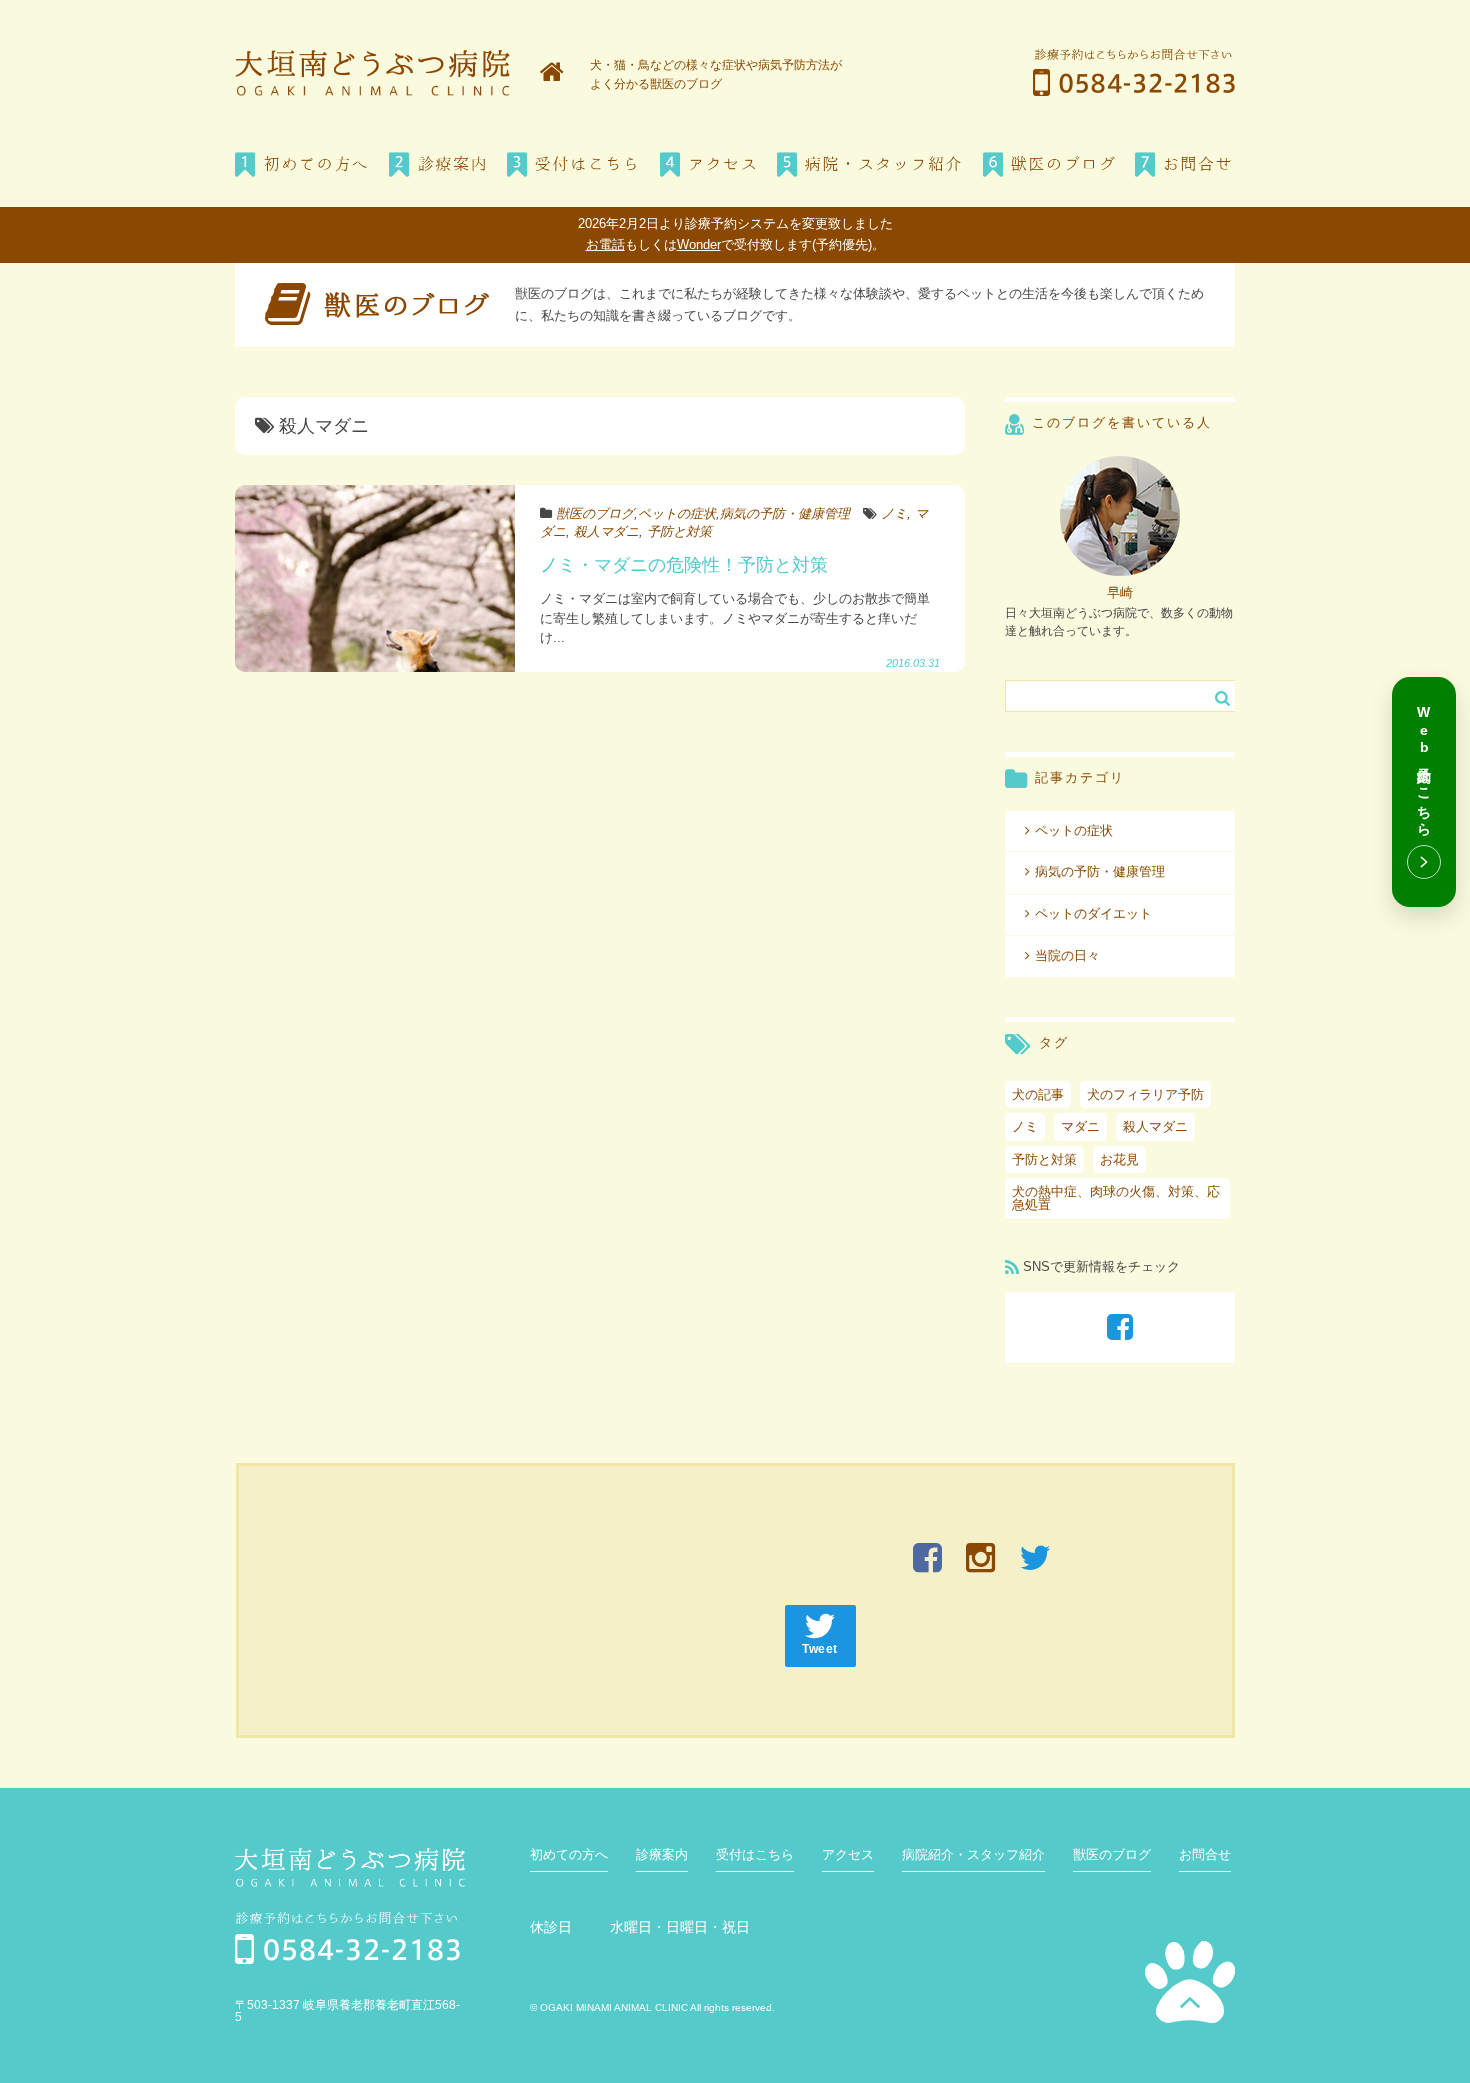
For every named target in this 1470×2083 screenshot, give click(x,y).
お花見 (1119, 1159)
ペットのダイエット (1093, 913)
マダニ (1080, 1126)
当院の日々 (1067, 955)
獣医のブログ (595, 513)
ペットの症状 (677, 513)
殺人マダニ (606, 531)
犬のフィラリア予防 (1145, 1094)
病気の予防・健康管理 (785, 513)
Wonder (699, 244)
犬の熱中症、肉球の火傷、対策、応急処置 (1116, 1198)
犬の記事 (1038, 1094)
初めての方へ (569, 1855)
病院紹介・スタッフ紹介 (973, 1855)
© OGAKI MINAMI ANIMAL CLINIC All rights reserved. (652, 2007)
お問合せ (1205, 1855)
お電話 (605, 244)
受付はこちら (755, 1855)
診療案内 (662, 1855)
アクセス (848, 1855)
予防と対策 (679, 531)
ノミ (894, 513)
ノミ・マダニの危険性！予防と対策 (684, 565)
